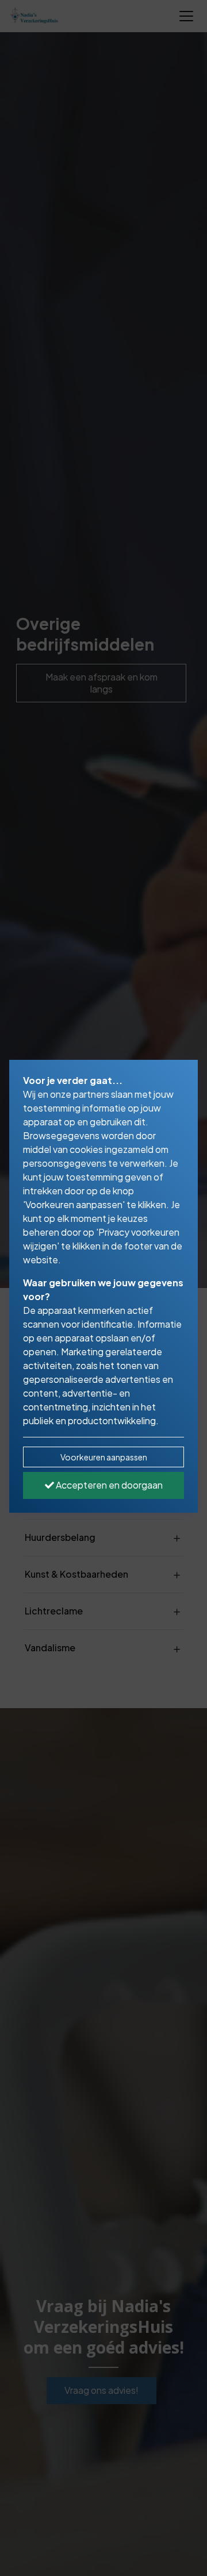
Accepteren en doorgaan (108, 1485)
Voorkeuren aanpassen (104, 1457)
